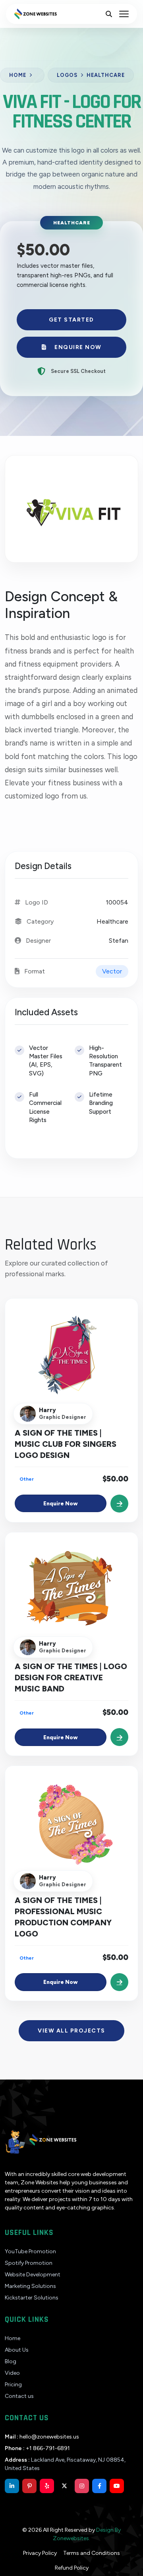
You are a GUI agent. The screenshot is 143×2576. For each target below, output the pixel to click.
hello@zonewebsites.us (42, 2437)
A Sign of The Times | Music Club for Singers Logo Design (66, 1444)
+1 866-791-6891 (37, 2448)
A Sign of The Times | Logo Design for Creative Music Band (71, 1677)
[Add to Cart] (119, 1504)
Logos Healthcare (91, 75)
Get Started (71, 320)
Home (18, 75)
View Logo (71, 1363)
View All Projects (71, 2031)
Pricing (13, 2385)
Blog (11, 2361)
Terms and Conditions (92, 2553)
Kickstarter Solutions (32, 2298)
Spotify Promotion (29, 2263)
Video (12, 2373)
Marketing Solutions (30, 2286)
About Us (17, 2350)
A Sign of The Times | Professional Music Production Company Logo (63, 1917)
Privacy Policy (40, 2553)
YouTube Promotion (30, 2251)
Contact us (19, 2396)
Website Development (33, 2275)
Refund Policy (72, 2568)
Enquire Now (78, 347)
